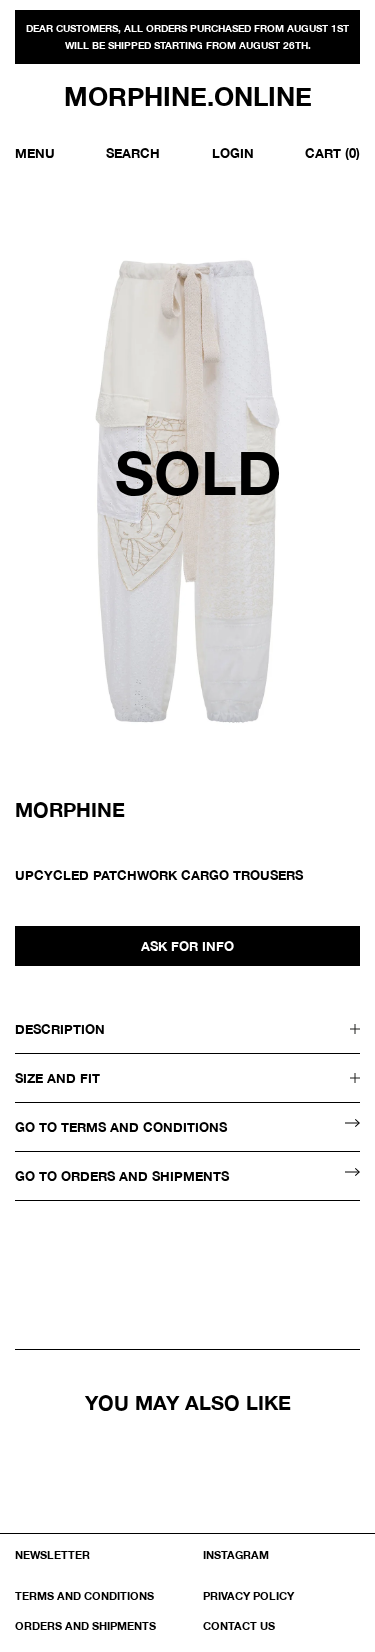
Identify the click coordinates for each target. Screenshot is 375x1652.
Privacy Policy (248, 1595)
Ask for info (187, 946)
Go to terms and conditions (121, 1127)
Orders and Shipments (85, 1625)
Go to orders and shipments (122, 1176)
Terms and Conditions (84, 1595)
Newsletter (52, 1554)
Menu (35, 153)
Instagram (236, 1554)
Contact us (239, 1625)
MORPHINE (70, 809)
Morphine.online (188, 97)
